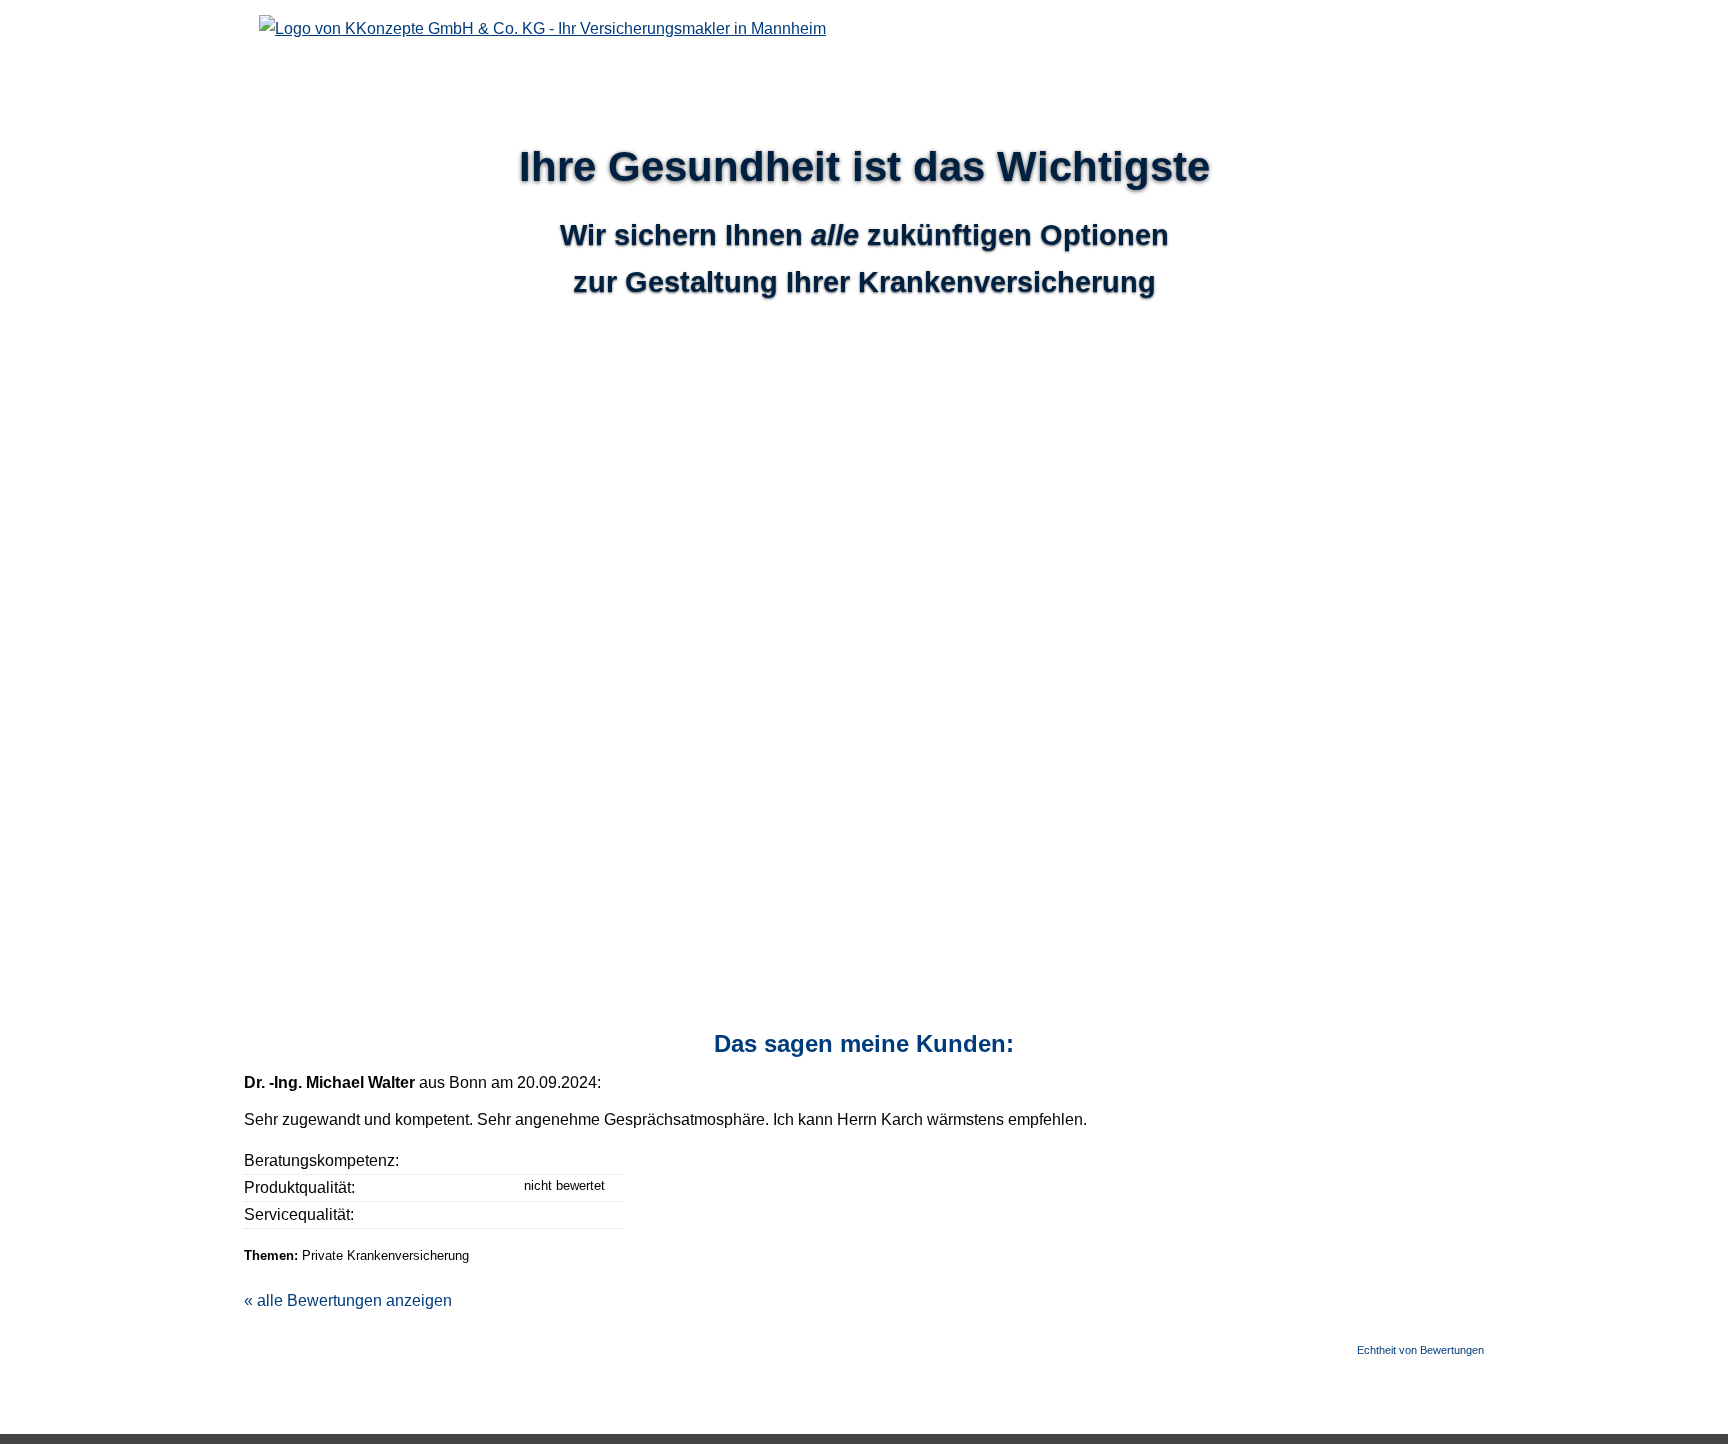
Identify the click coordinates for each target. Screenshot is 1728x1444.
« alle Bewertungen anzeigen (348, 1300)
